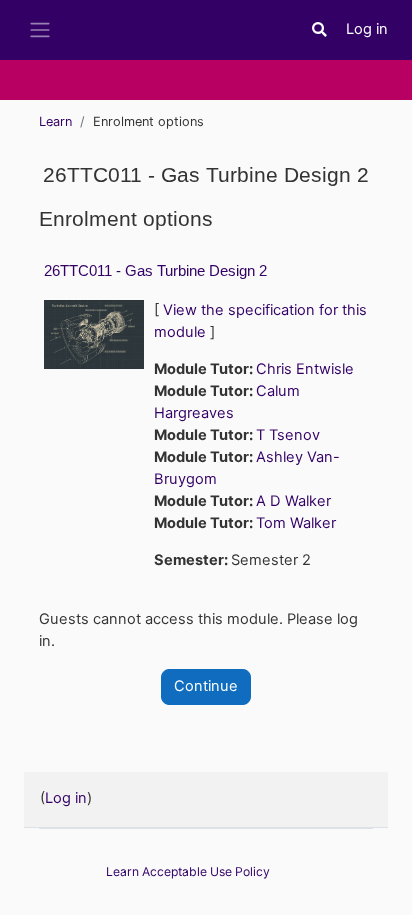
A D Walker (293, 501)
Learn (55, 121)
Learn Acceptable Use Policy (188, 871)
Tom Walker (296, 523)
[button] (320, 30)
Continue (206, 686)
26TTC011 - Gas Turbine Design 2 (155, 270)
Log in (367, 29)
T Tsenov (288, 435)
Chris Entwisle (305, 369)
